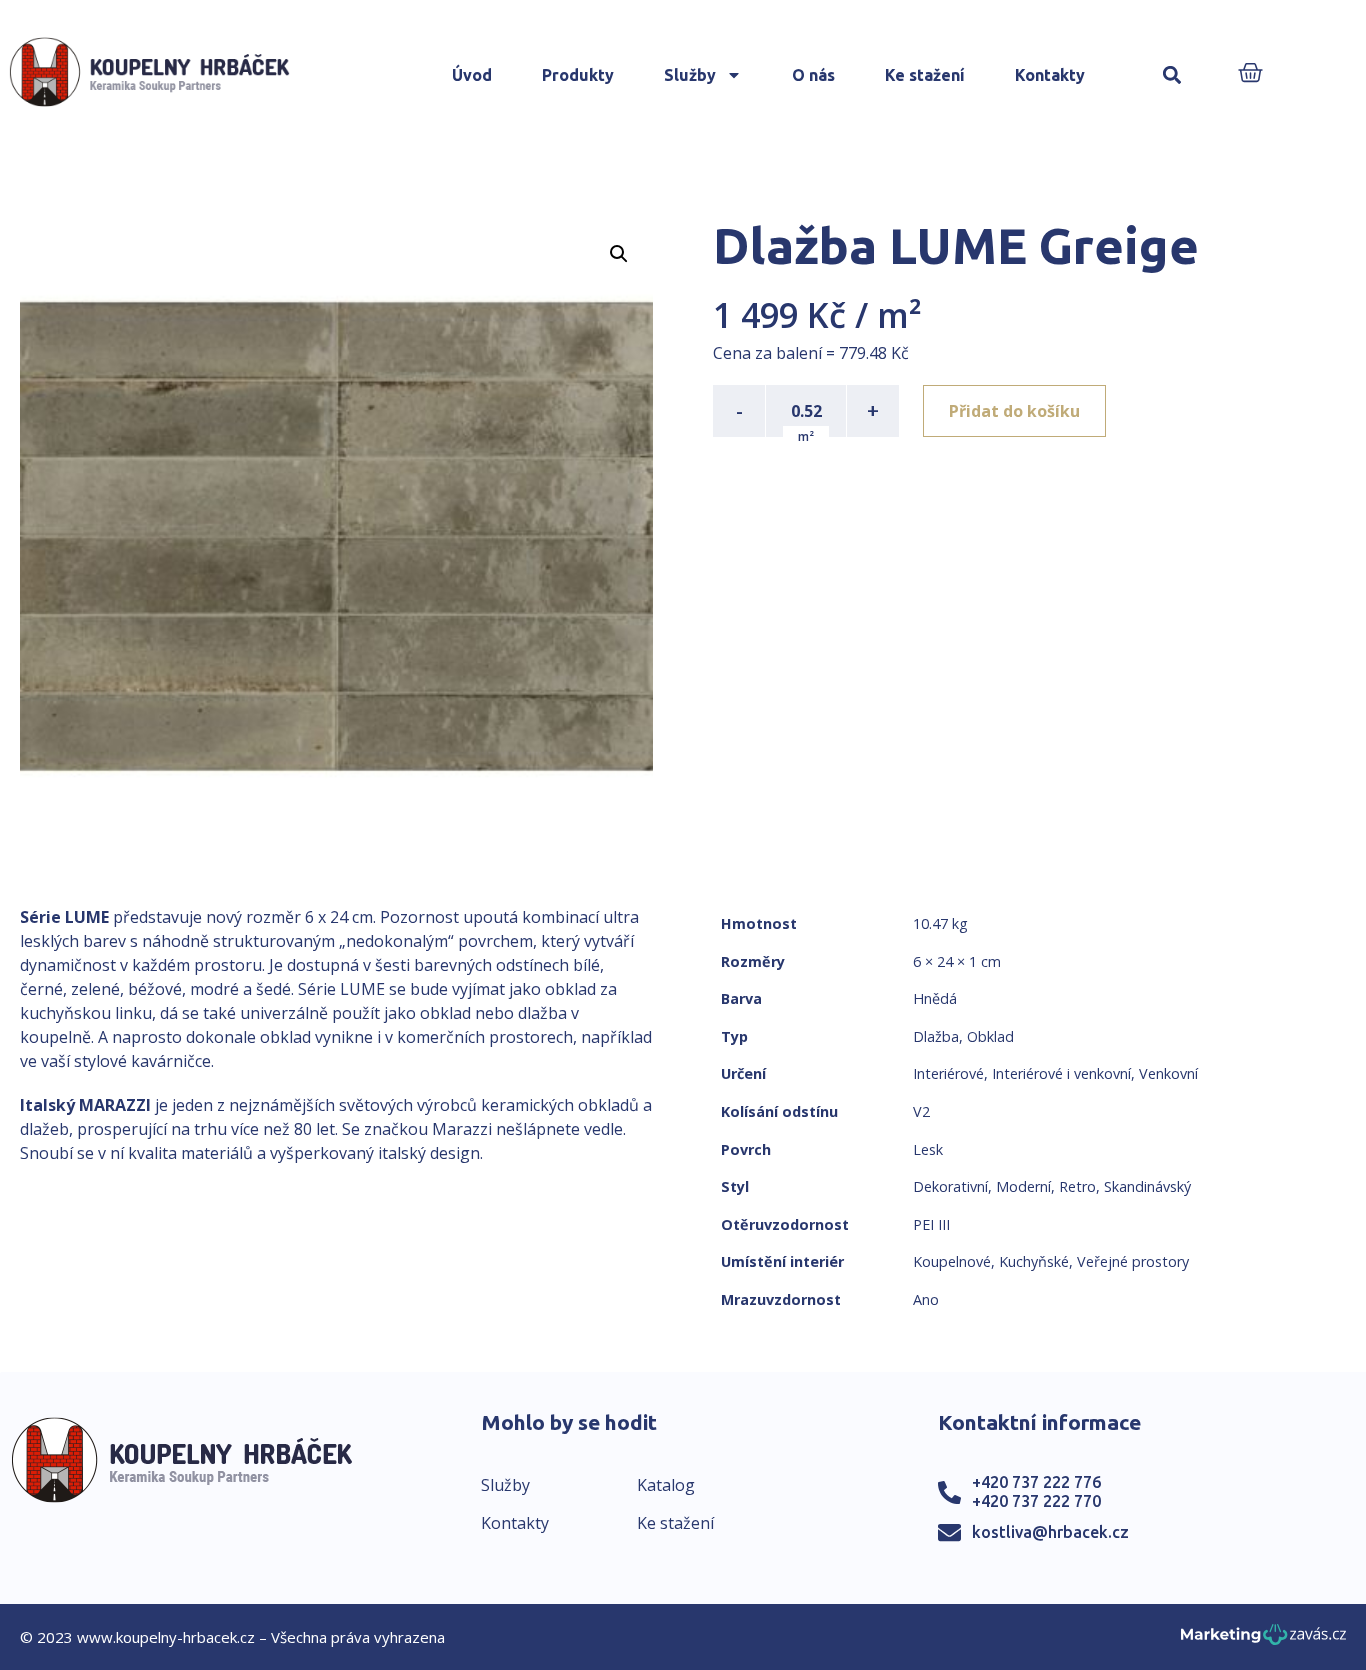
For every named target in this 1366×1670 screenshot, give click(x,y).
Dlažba (936, 1036)
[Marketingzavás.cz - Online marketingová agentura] (1263, 1640)
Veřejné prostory (1133, 1261)
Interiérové (948, 1073)
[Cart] (1250, 74)
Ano (926, 1299)
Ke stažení (925, 75)
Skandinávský (1147, 1186)
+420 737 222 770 (1036, 1501)
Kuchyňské (1034, 1261)
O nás (813, 75)
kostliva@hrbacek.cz (1050, 1532)
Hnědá (935, 998)
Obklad (990, 1036)
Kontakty (1050, 75)
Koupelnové (952, 1261)
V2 (921, 1111)
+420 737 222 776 (1036, 1482)
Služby (690, 75)
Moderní (1023, 1186)
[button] (1171, 75)
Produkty (578, 75)
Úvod (472, 75)
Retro (1077, 1186)
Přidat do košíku (1014, 411)
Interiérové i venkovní (1061, 1073)
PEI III (931, 1224)
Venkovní (1168, 1073)
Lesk (928, 1149)
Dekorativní (950, 1186)
